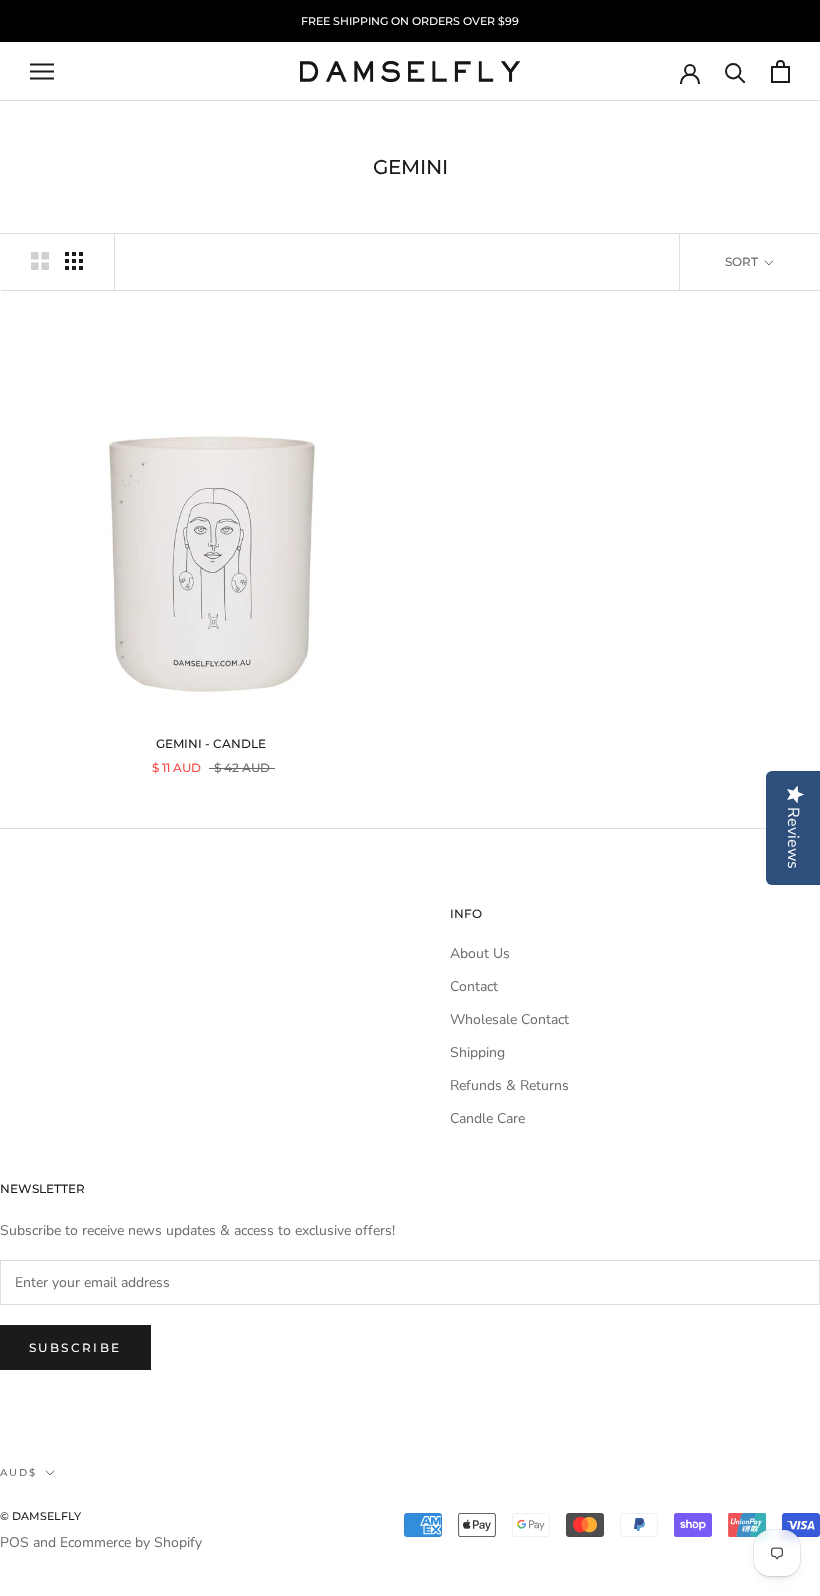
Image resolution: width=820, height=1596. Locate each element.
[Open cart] (780, 71)
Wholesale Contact (509, 1019)
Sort (743, 261)
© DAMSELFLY (40, 1516)
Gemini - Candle (211, 743)
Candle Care (487, 1118)
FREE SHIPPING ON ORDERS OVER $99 (410, 21)
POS (14, 1542)
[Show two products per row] (40, 261)
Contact (474, 986)
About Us (480, 953)
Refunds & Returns (509, 1085)
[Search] (735, 71)
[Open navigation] (42, 71)
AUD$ (18, 1472)
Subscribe (75, 1347)
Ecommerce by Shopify (131, 1542)
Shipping (477, 1052)
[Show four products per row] (74, 261)
